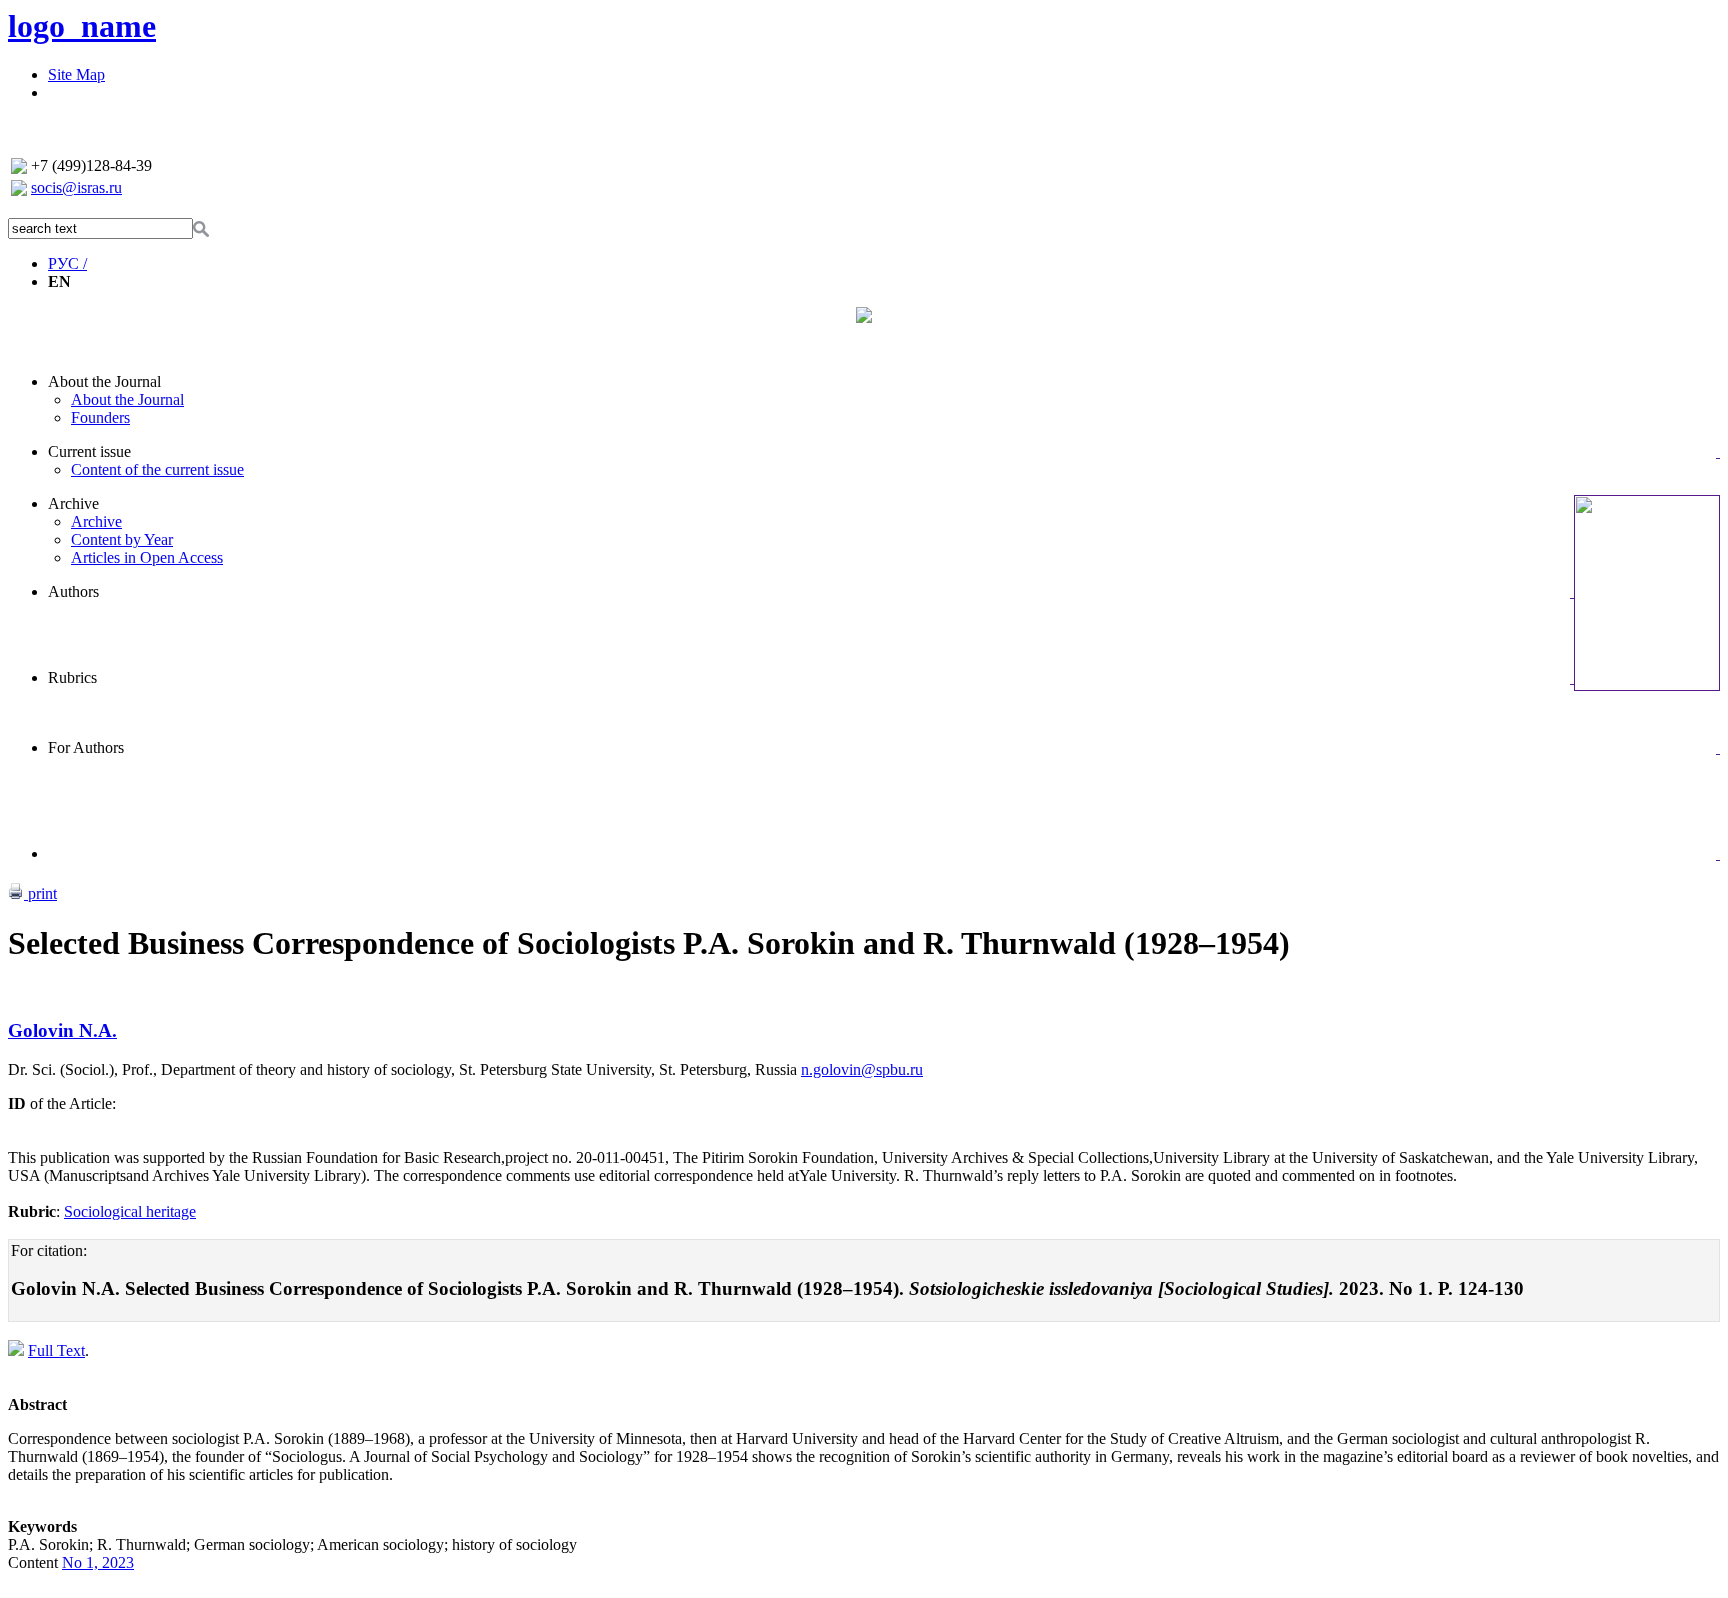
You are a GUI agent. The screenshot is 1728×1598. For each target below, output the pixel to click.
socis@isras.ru (76, 187)
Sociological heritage (130, 1211)
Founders (100, 417)
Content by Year (122, 539)
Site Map (76, 74)
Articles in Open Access (147, 557)
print (40, 893)
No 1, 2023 (98, 1562)
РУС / (67, 263)
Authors (73, 591)
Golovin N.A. (62, 1030)
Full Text (56, 1350)
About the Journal (104, 381)
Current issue (89, 451)
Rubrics (72, 677)
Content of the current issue (157, 469)
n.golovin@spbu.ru (862, 1069)
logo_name (82, 26)
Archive (73, 503)
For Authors (86, 747)
